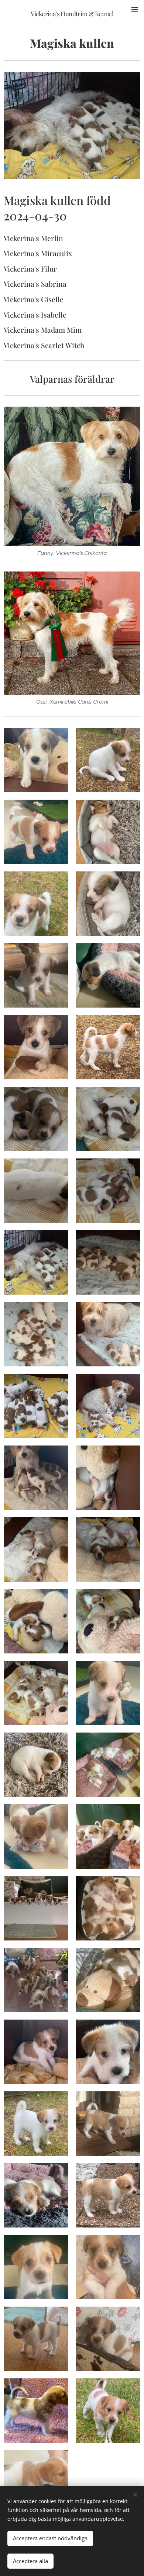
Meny (135, 9)
